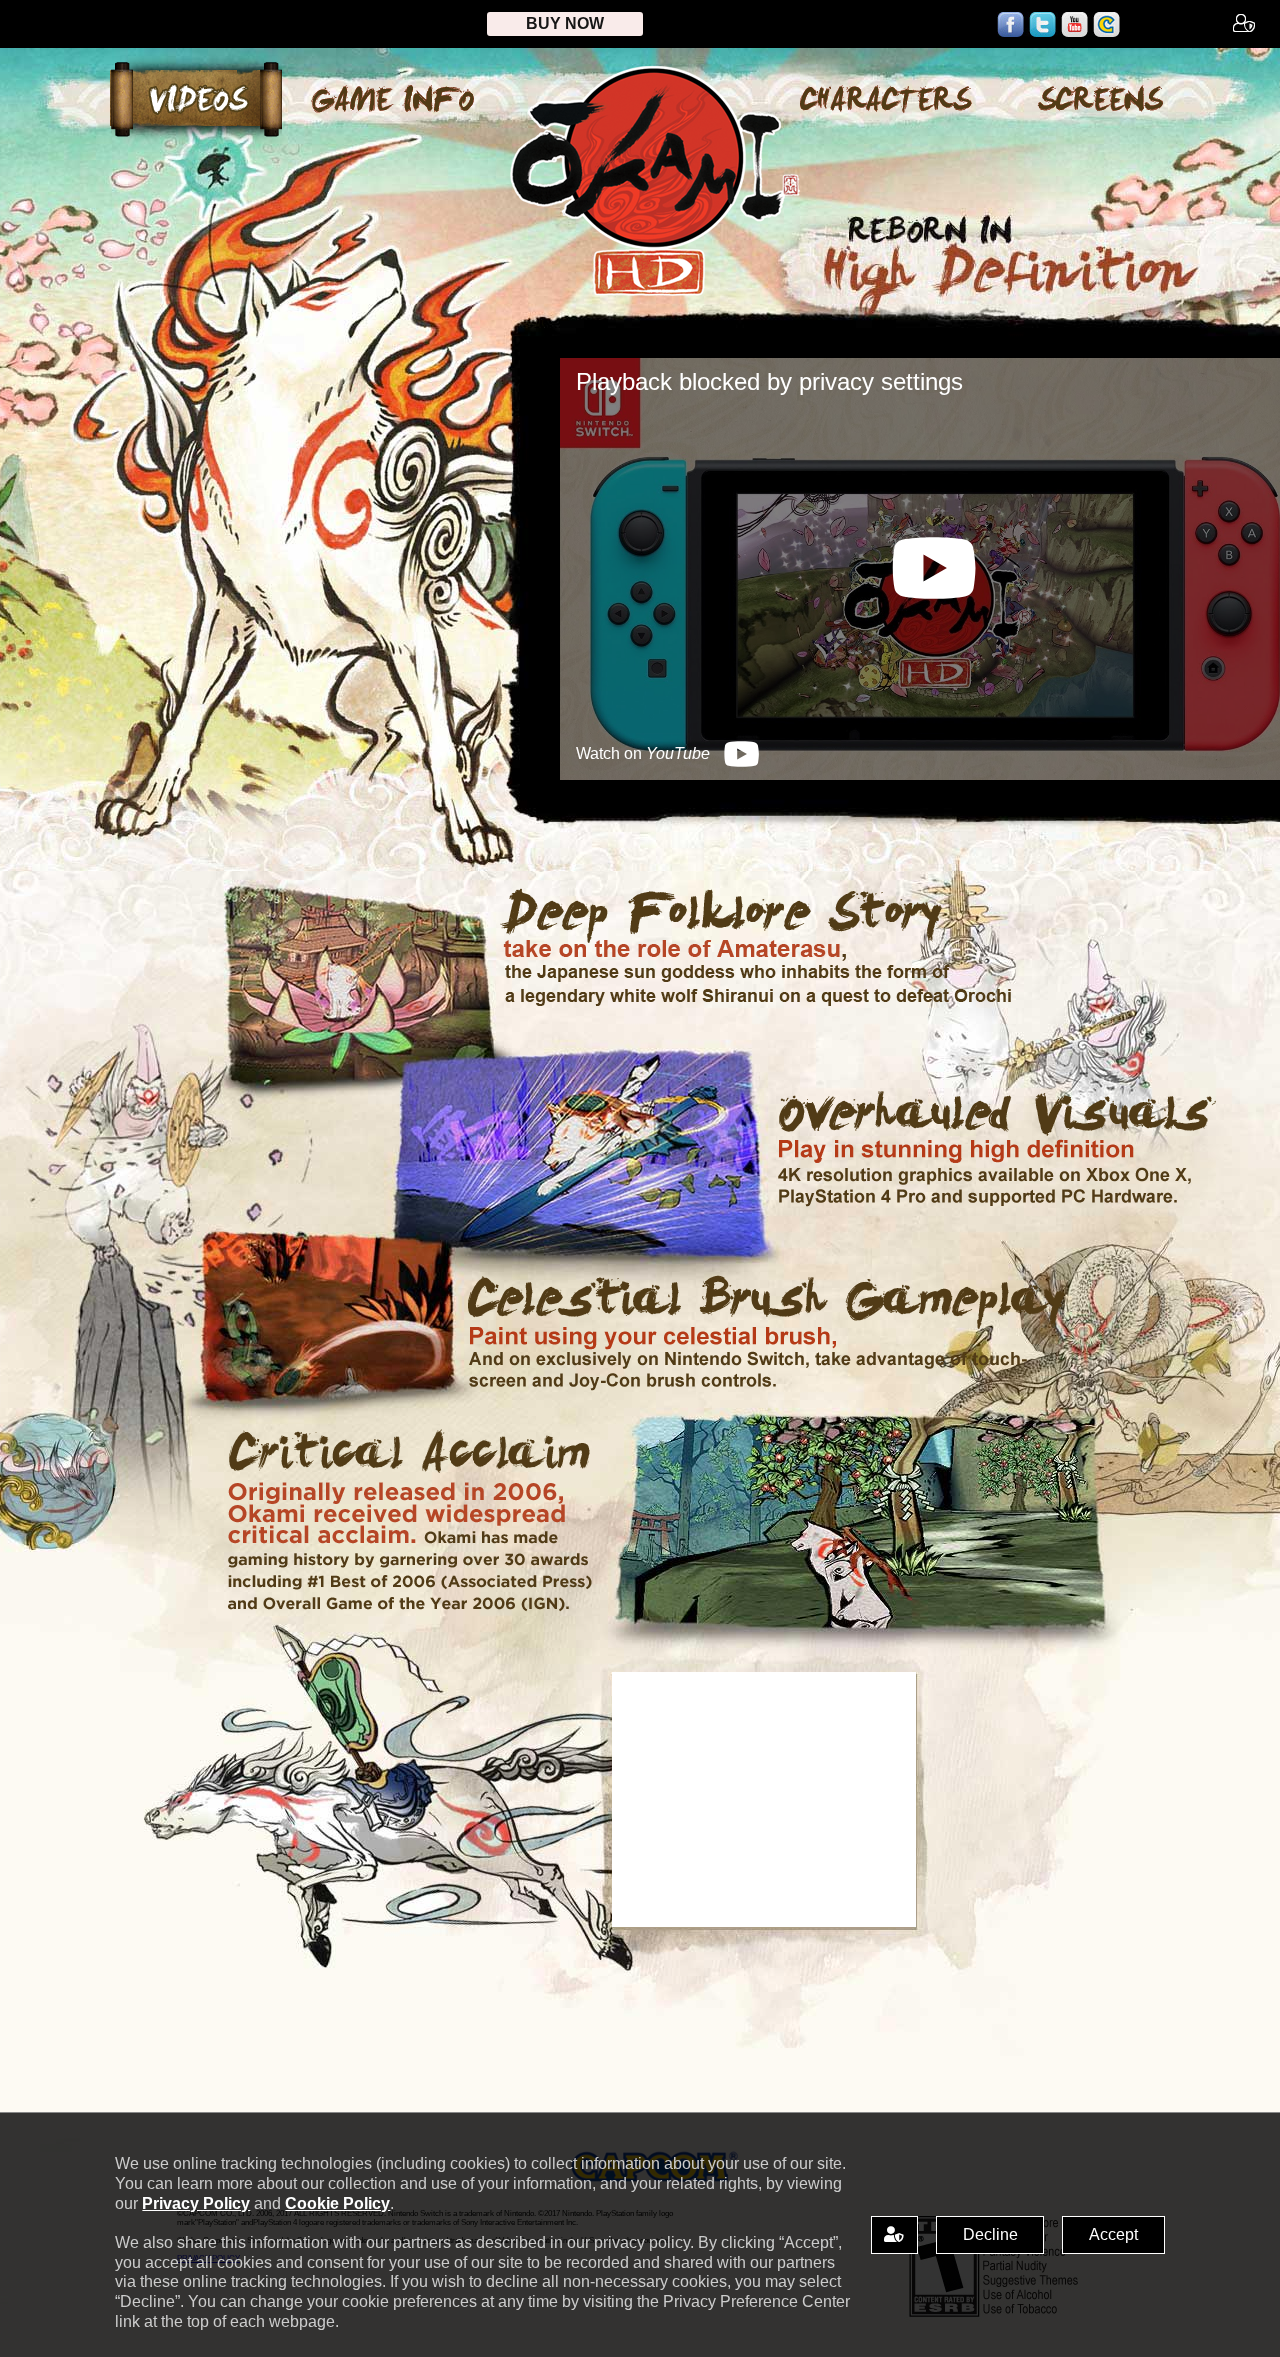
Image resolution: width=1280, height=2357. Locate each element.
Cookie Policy (337, 2203)
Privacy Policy (196, 2203)
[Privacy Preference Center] (895, 2235)
